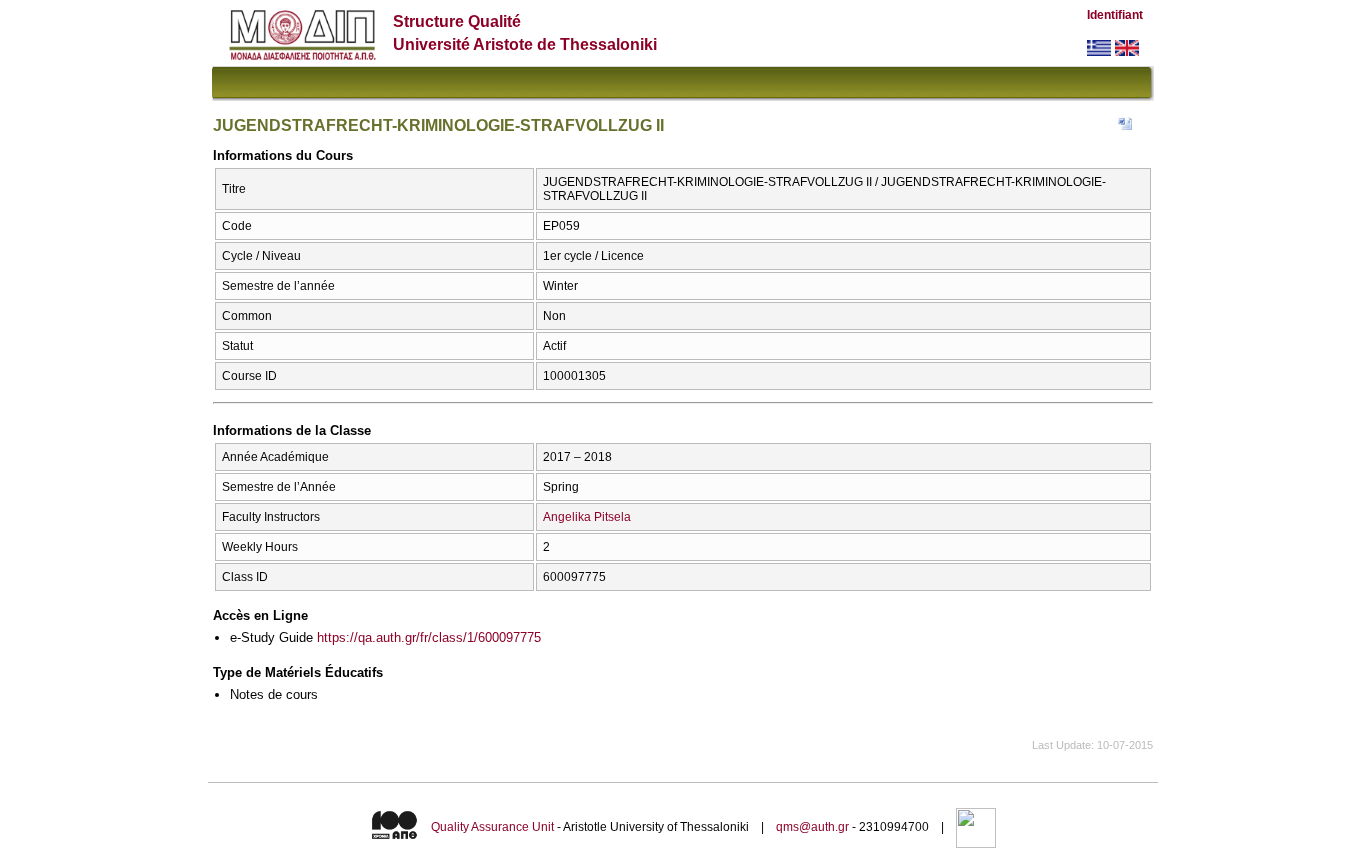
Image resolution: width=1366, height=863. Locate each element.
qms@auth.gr (812, 827)
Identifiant (1115, 15)
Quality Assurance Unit (492, 827)
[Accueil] (302, 55)
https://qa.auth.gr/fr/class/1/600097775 (429, 637)
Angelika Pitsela (587, 517)
